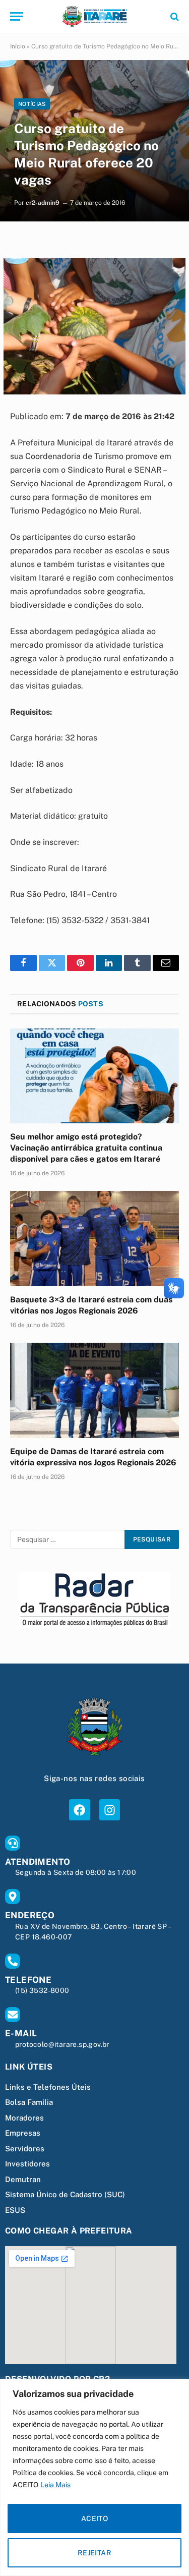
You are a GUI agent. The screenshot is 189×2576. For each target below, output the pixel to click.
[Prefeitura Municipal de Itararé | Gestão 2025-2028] (94, 16)
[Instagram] (110, 1810)
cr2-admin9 (43, 203)
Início (18, 46)
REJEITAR (94, 2553)
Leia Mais (55, 2485)
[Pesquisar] (174, 16)
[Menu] (17, 16)
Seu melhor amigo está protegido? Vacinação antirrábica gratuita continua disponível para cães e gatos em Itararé (86, 1148)
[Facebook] (79, 1810)
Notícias (32, 104)
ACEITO (95, 2518)
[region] (94, 2477)
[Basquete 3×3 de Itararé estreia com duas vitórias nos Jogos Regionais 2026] (94, 1238)
